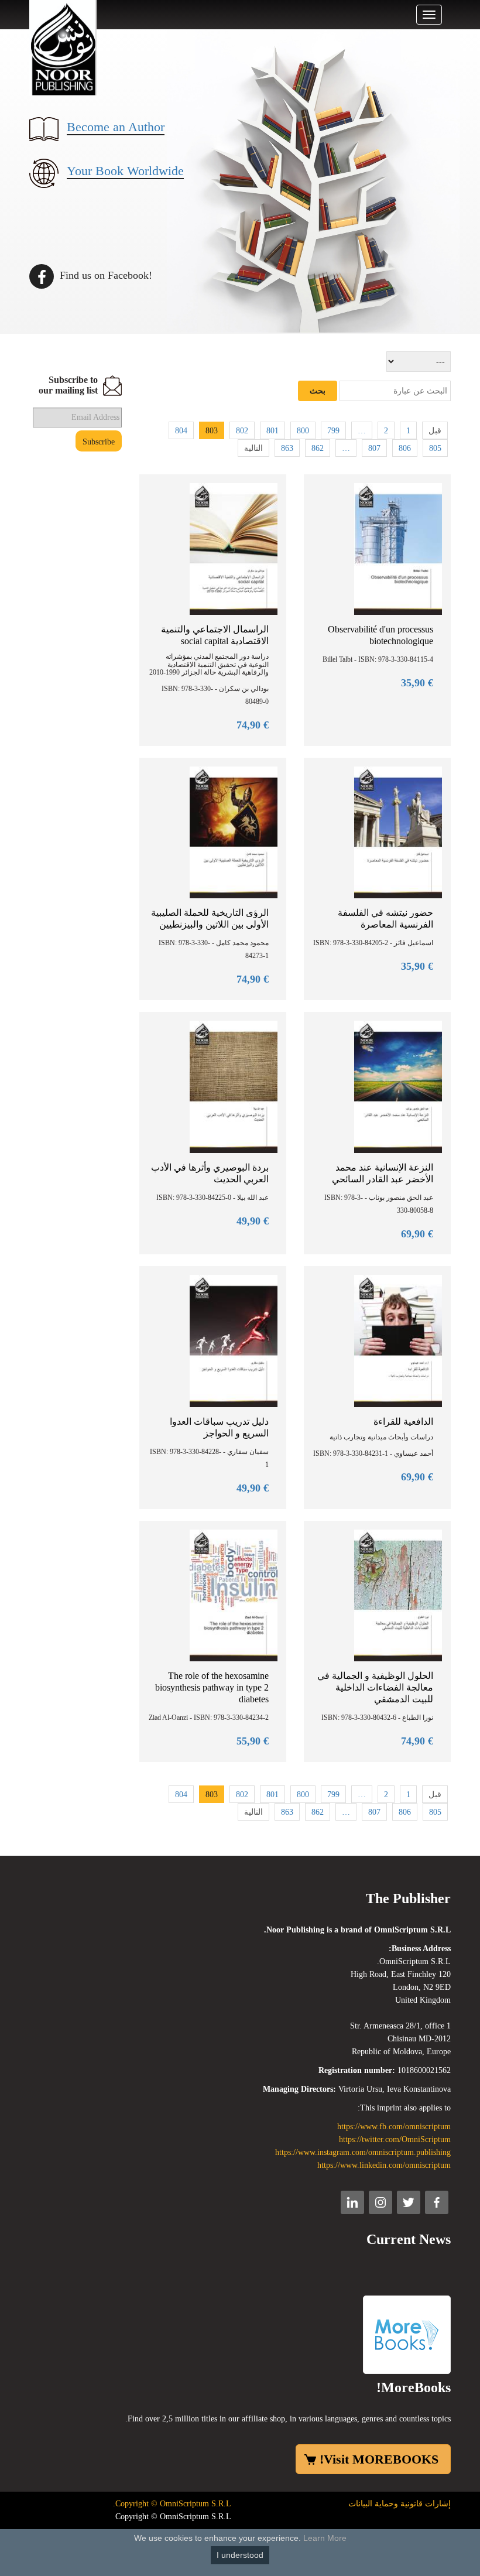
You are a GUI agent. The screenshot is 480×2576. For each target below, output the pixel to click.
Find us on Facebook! (104, 275)
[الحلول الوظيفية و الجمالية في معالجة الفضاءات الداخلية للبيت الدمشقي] (398, 1595)
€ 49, (253, 1221)
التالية (253, 448)
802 (242, 431)
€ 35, (417, 683)
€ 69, (417, 1234)
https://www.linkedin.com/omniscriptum (384, 2165)
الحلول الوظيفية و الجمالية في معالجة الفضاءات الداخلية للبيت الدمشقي (375, 1687)
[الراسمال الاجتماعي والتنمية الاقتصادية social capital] (234, 548)
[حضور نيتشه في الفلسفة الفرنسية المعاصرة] (398, 832)
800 (303, 431)
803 (212, 431)
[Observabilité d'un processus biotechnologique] (398, 548)
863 (287, 448)
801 (272, 431)
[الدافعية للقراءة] (398, 1340)
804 (181, 431)
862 (318, 448)
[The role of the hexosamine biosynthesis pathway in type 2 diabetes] (234, 1595)
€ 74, (253, 725)
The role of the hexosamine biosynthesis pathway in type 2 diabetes (212, 1687)
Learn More (325, 2538)
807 (374, 448)
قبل (435, 431)
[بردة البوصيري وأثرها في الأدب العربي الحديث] (234, 1086)
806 (405, 448)
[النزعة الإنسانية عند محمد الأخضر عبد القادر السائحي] (398, 1086)
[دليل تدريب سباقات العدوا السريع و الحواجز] (234, 1340)
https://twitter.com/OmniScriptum (395, 2139)
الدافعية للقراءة (403, 1422)
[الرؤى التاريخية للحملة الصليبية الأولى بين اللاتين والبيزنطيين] (234, 832)
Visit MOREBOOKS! (379, 2459)
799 (333, 431)
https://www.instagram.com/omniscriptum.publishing (363, 2152)
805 (435, 448)
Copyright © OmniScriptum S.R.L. (172, 2504)
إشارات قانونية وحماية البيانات (400, 2504)
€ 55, (253, 1741)
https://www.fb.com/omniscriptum (394, 2127)
